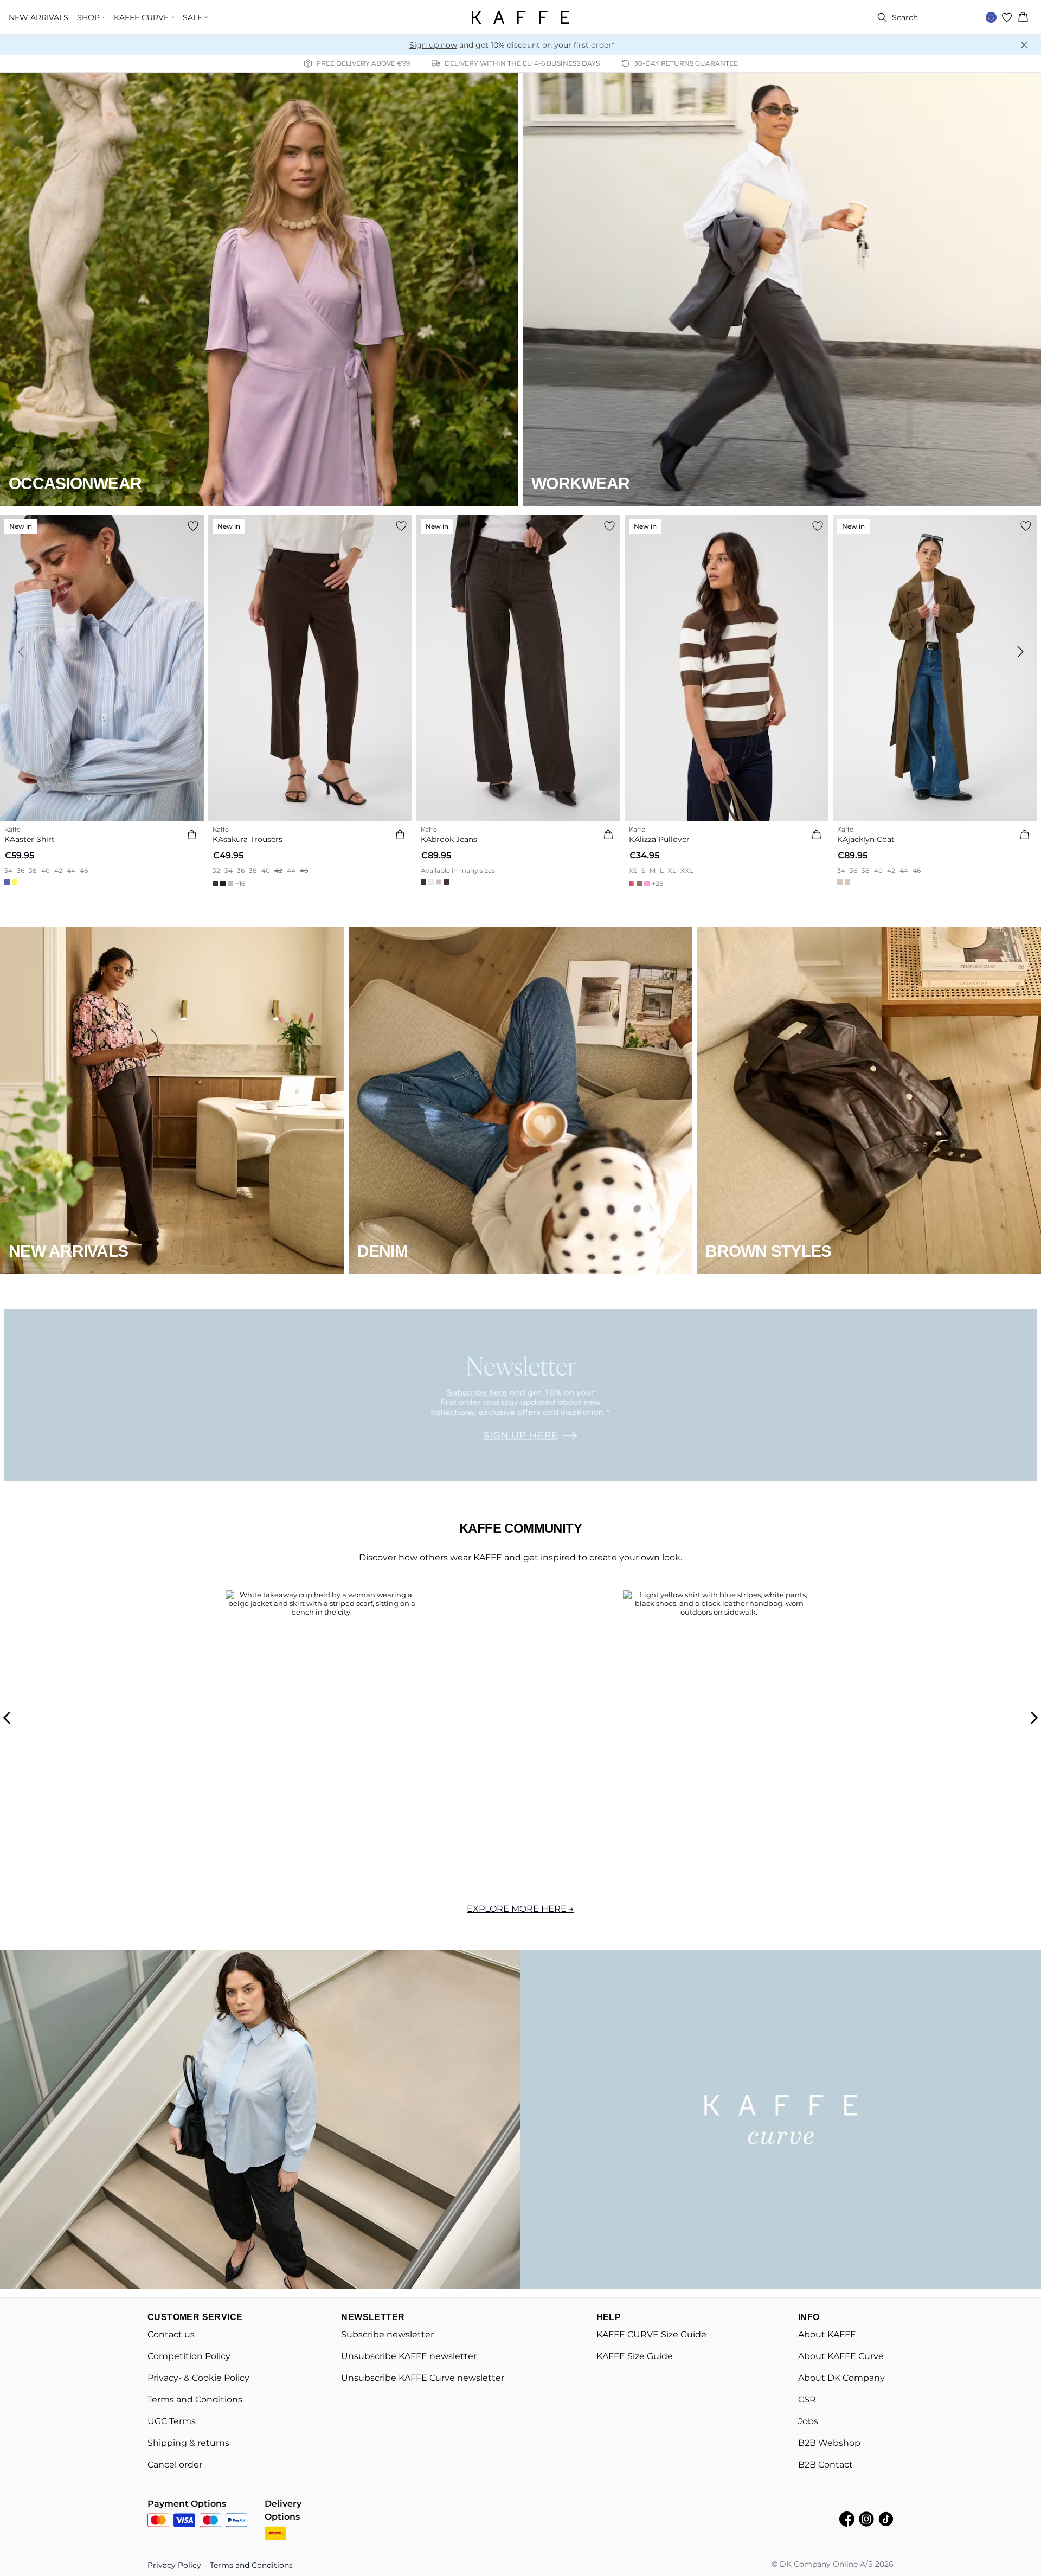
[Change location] (991, 17)
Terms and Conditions (195, 2400)
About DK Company (841, 2378)
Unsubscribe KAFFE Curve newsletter (423, 2378)
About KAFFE (827, 2334)
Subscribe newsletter (387, 2334)
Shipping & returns (188, 2443)
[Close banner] (1024, 45)
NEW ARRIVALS (38, 17)
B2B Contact (825, 2465)
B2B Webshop (829, 2443)
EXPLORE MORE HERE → (520, 1909)
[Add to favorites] (193, 526)
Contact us (171, 2334)
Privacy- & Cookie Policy (198, 2378)
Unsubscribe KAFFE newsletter (409, 2356)
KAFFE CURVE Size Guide (651, 2334)
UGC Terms (172, 2421)
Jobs (808, 2421)
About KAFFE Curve (841, 2356)
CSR (807, 2400)
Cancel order (175, 2465)
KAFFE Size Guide (635, 2356)
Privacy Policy (174, 2565)
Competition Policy (189, 2356)
